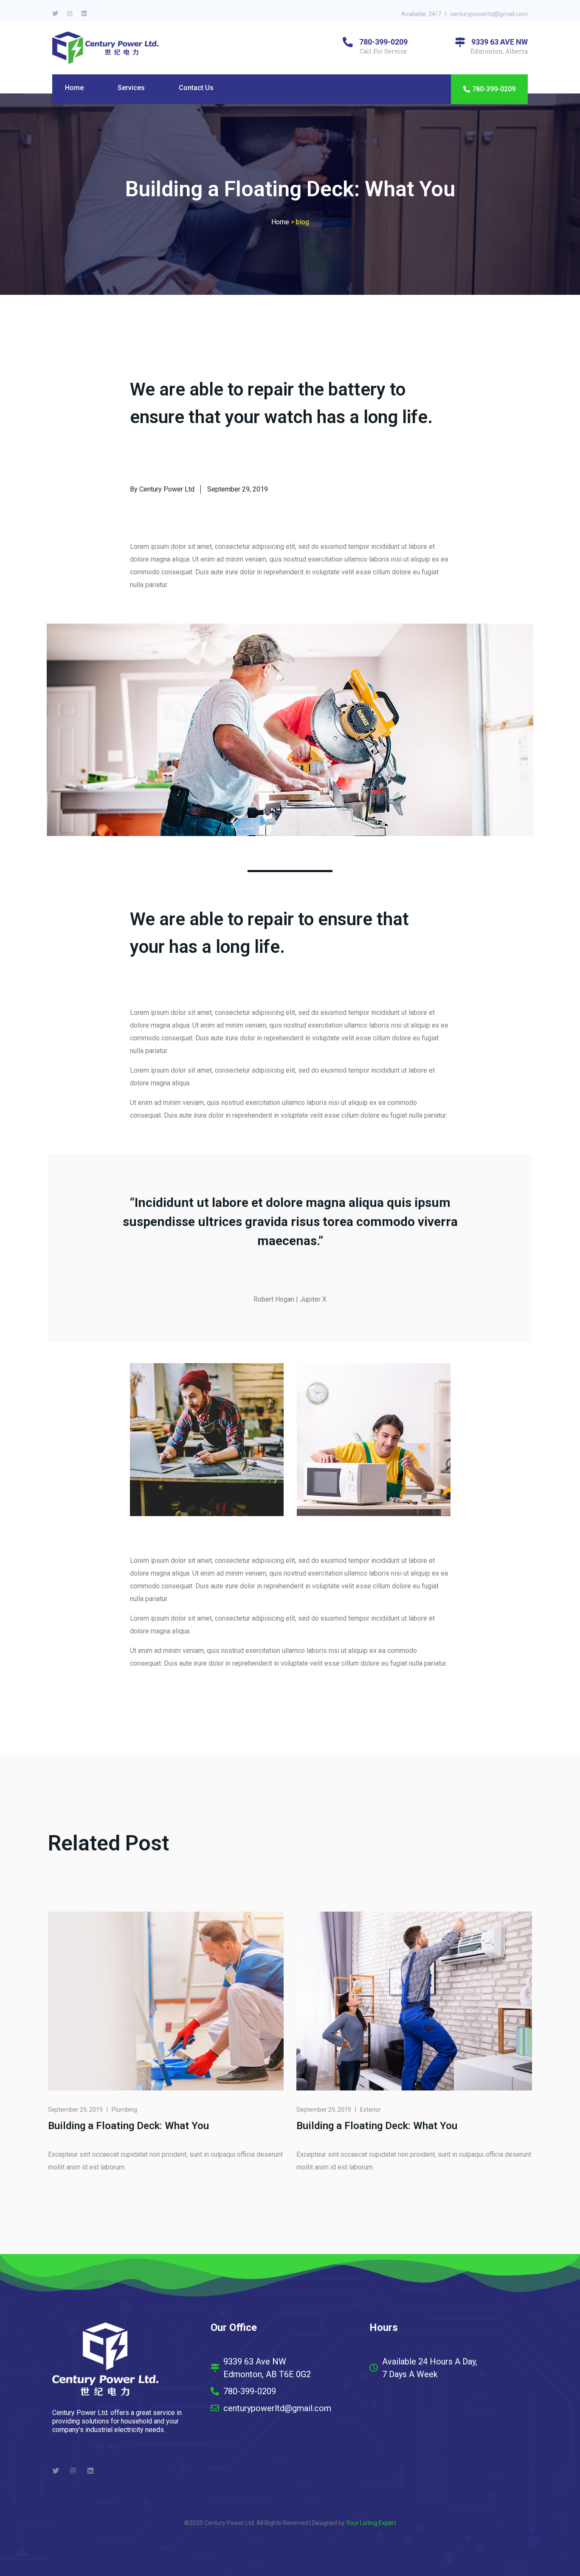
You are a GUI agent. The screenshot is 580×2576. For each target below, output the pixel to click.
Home (74, 88)
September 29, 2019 (75, 2110)
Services (131, 88)
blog (303, 222)
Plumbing (124, 2110)
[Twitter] (55, 14)
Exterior (370, 2110)
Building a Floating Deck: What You (128, 2126)
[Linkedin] (84, 14)
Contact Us (196, 88)
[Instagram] (70, 14)
